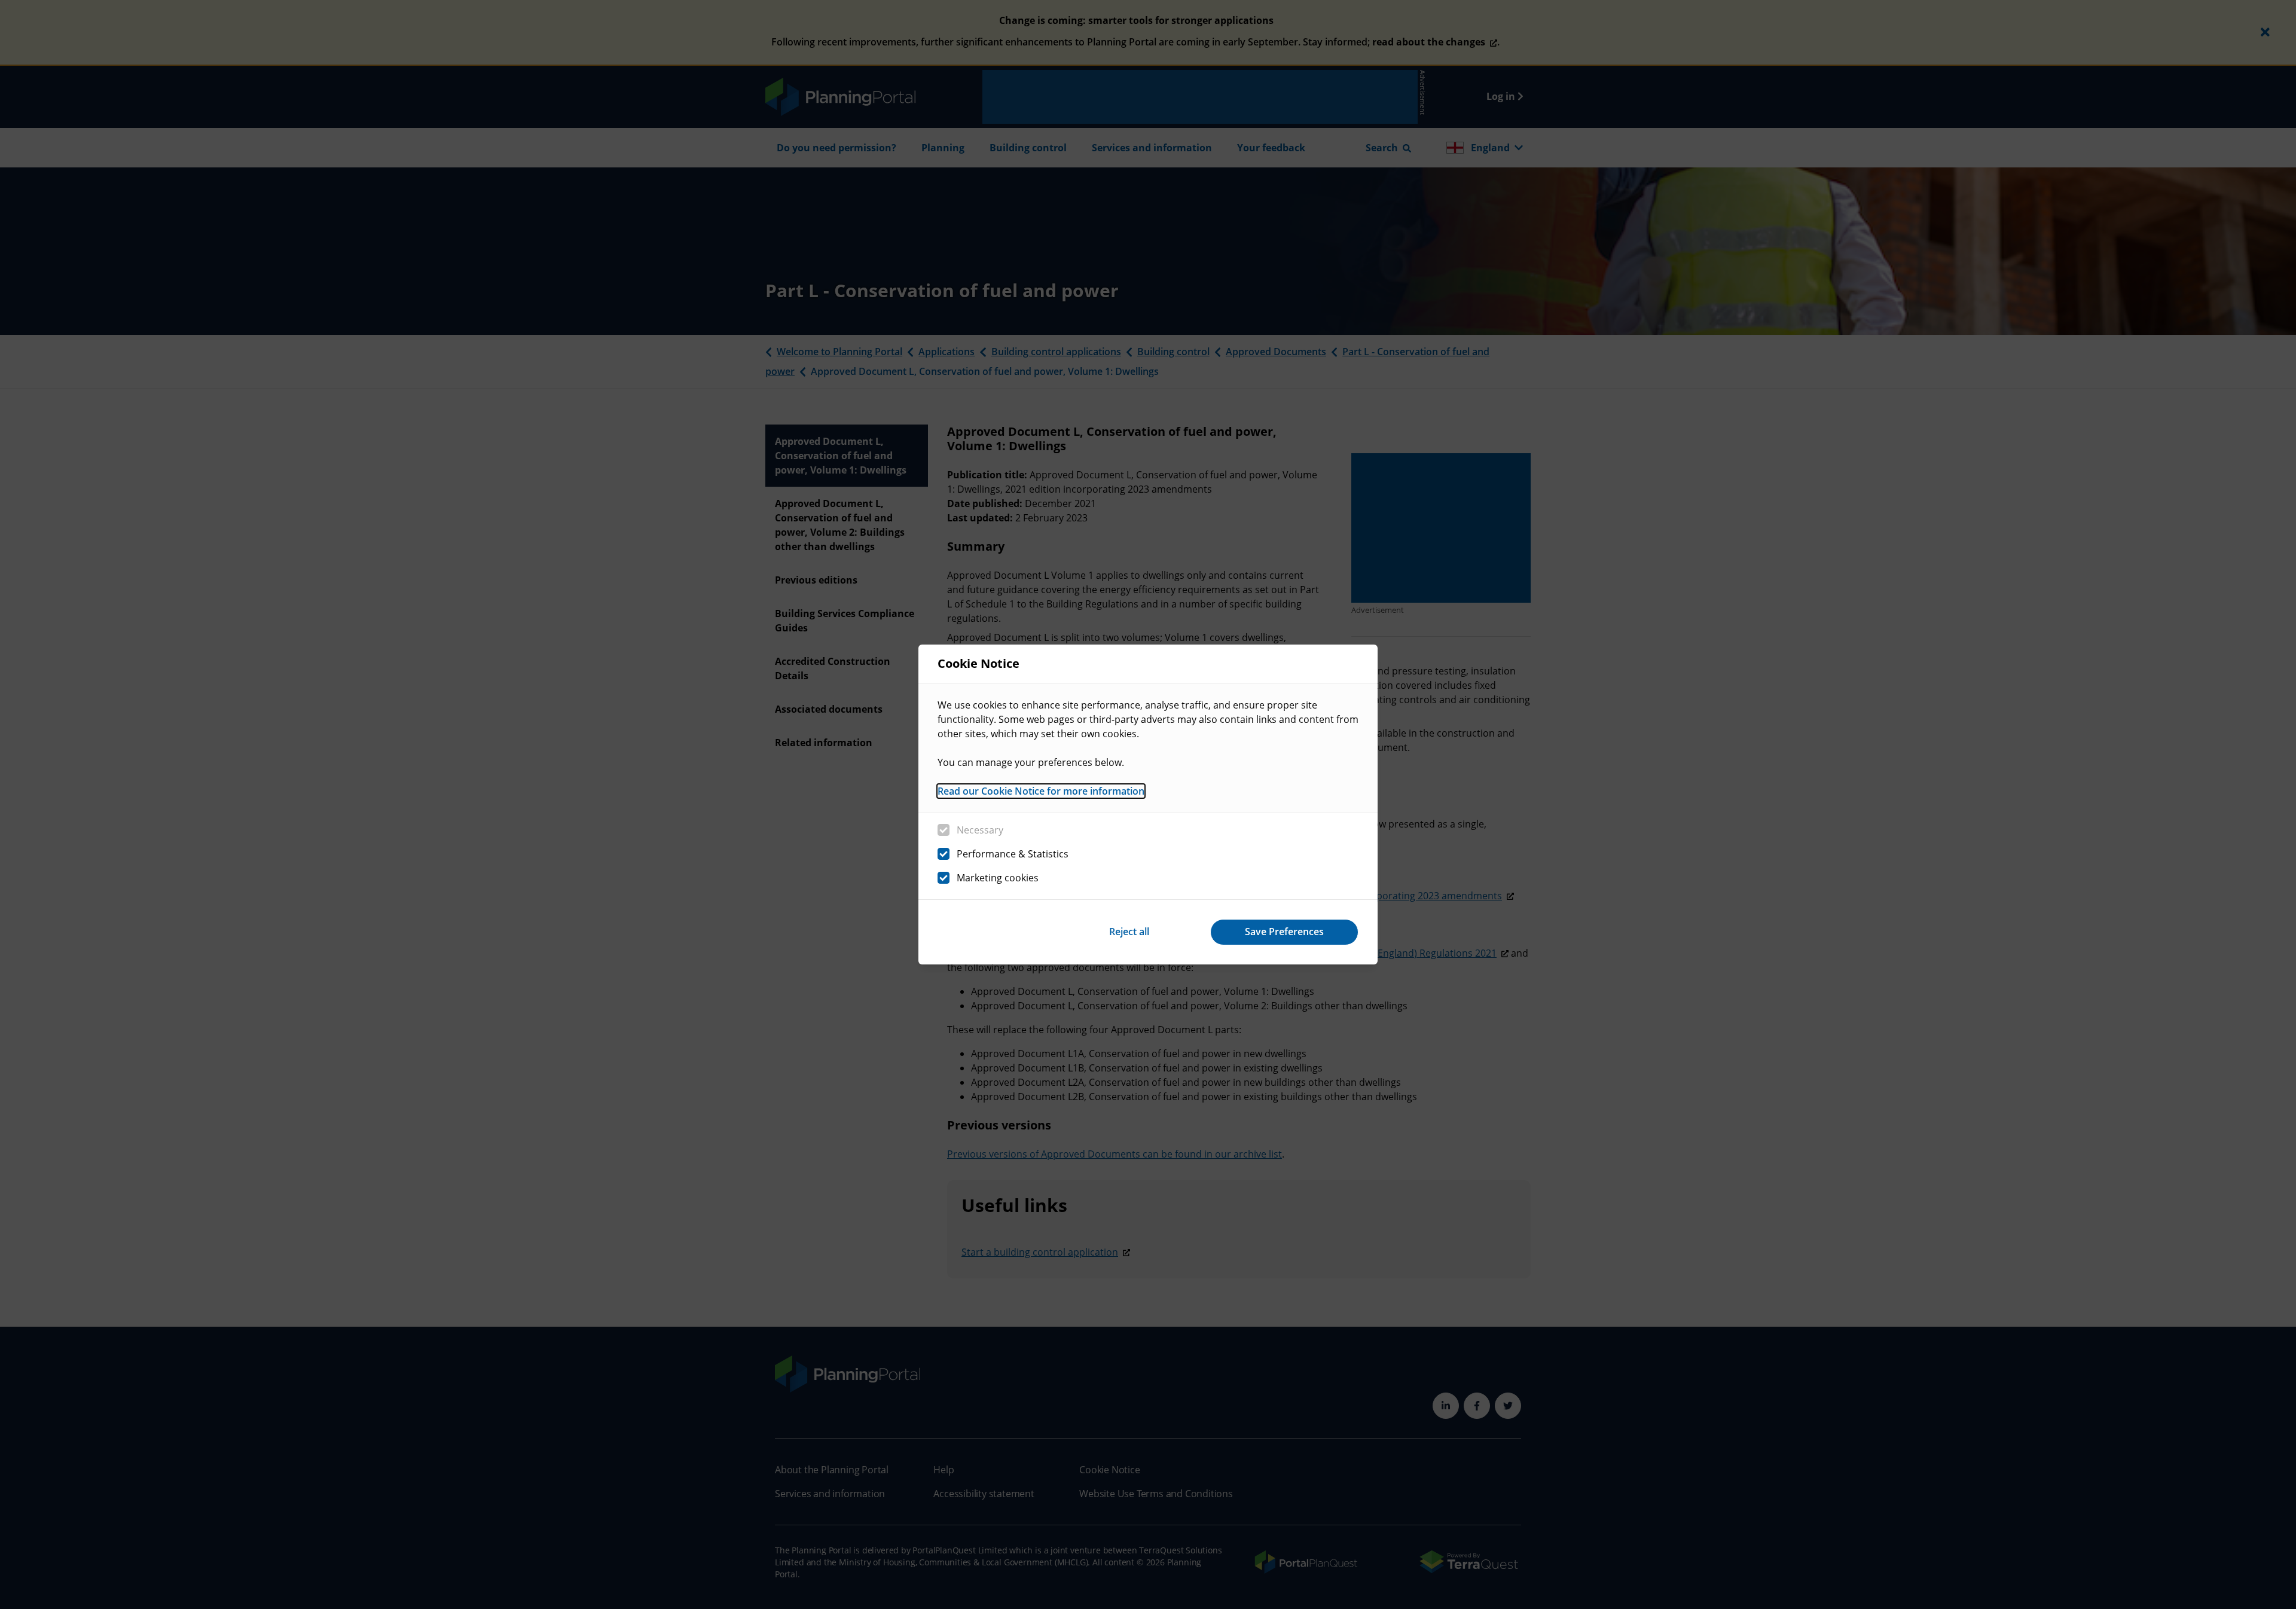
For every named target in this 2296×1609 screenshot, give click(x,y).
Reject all (1129, 932)
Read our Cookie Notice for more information (1041, 791)
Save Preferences (1284, 932)
